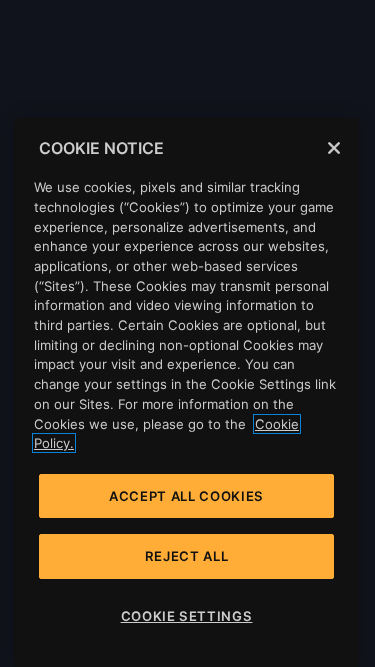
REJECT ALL (187, 556)
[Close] (334, 148)
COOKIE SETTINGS (187, 616)
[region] (186, 392)
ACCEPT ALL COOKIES (186, 496)
